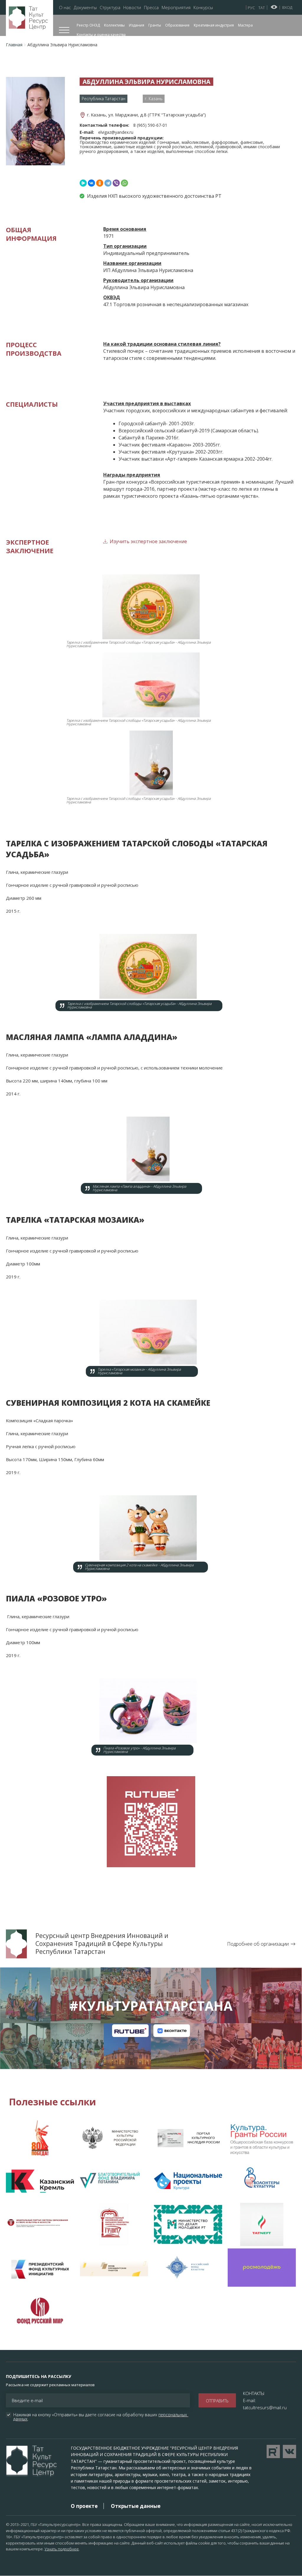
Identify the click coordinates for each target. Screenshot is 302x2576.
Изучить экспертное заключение (148, 541)
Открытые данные (136, 2506)
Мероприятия (176, 8)
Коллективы (114, 25)
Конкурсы (203, 8)
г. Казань (154, 99)
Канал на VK (172, 2031)
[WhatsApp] (124, 183)
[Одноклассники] (100, 183)
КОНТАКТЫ (254, 2393)
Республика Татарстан (104, 99)
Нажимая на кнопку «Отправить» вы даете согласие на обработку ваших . (101, 2417)
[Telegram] (108, 183)
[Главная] (29, 18)
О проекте (84, 2506)
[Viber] (116, 183)
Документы (85, 8)
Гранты (155, 25)
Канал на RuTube (130, 2031)
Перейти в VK (289, 2451)
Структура (110, 8)
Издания (137, 25)
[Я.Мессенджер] (83, 183)
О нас (65, 8)
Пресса (151, 8)
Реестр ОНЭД (88, 25)
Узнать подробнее (62, 2549)
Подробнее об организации (258, 1944)
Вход (287, 7)
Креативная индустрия (214, 25)
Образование (177, 25)
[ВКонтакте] (91, 183)
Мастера (245, 25)
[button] (35, 121)
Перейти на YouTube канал (273, 2451)
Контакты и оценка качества (101, 35)
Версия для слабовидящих (274, 7)
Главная (14, 45)
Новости (132, 8)
